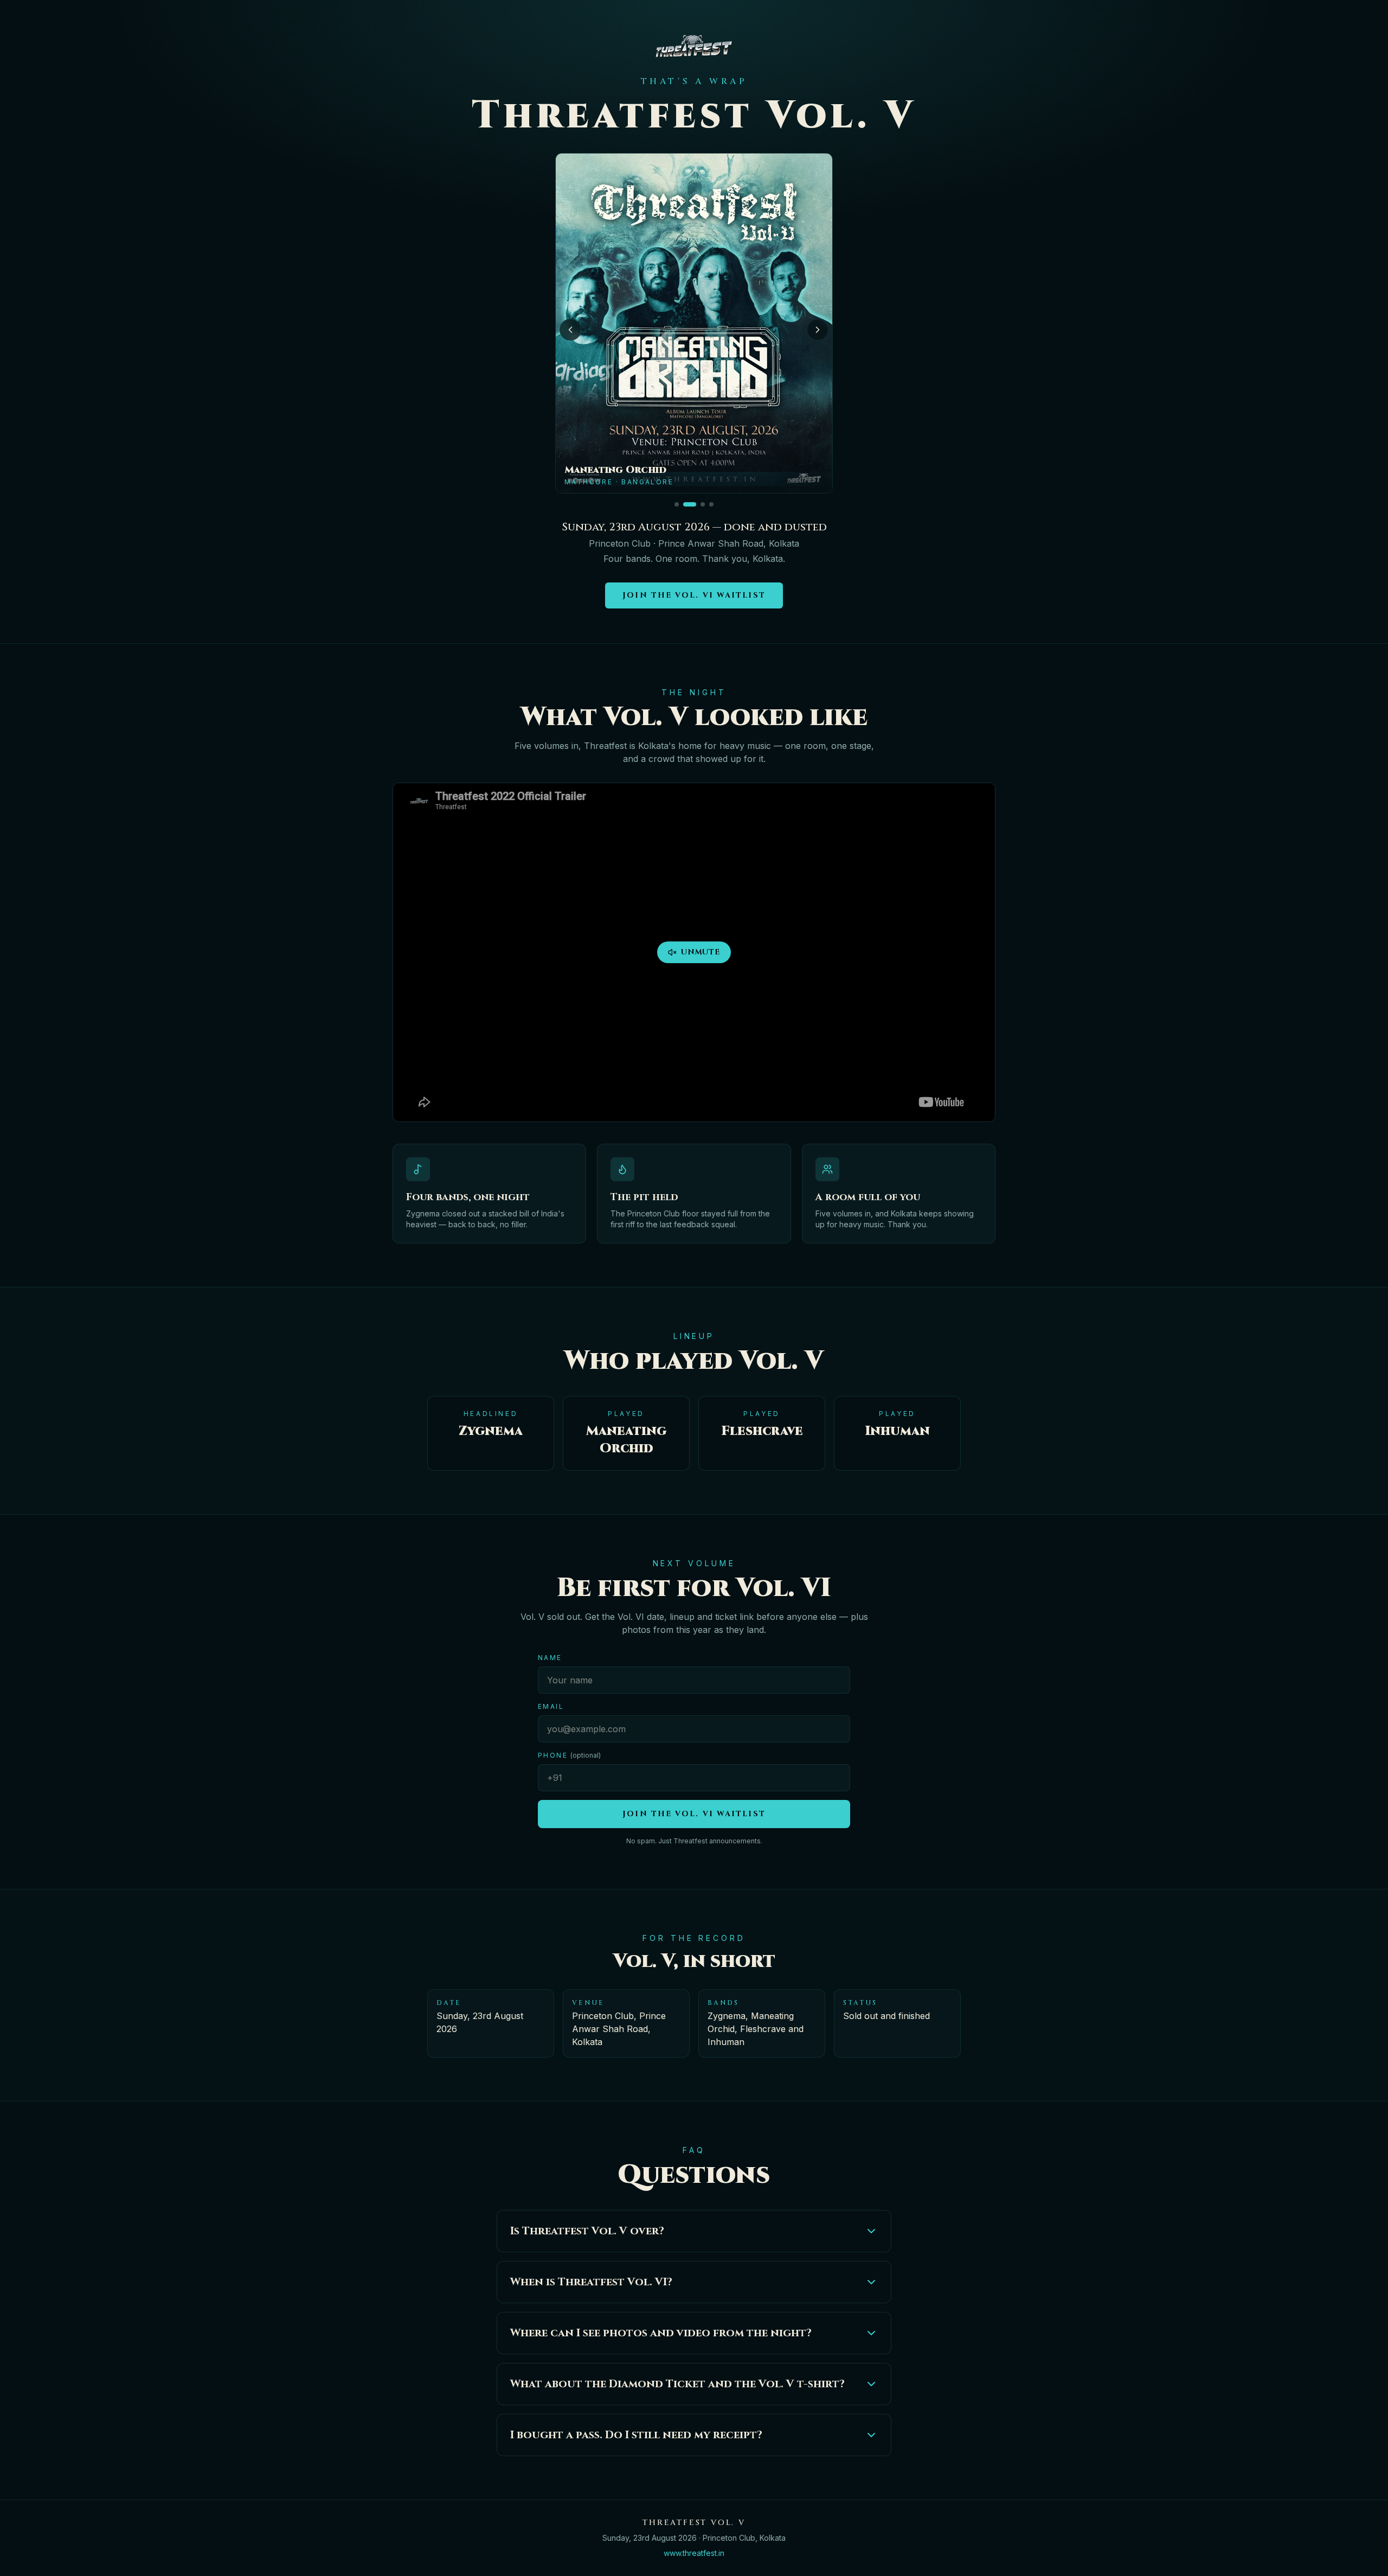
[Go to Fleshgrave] (711, 504)
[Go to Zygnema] (677, 504)
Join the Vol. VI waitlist (694, 595)
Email (551, 1706)
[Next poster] (818, 330)
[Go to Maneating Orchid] (690, 504)
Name (550, 1658)
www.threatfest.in (694, 2553)
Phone (569, 1755)
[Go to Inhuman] (703, 504)
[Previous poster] (570, 330)
